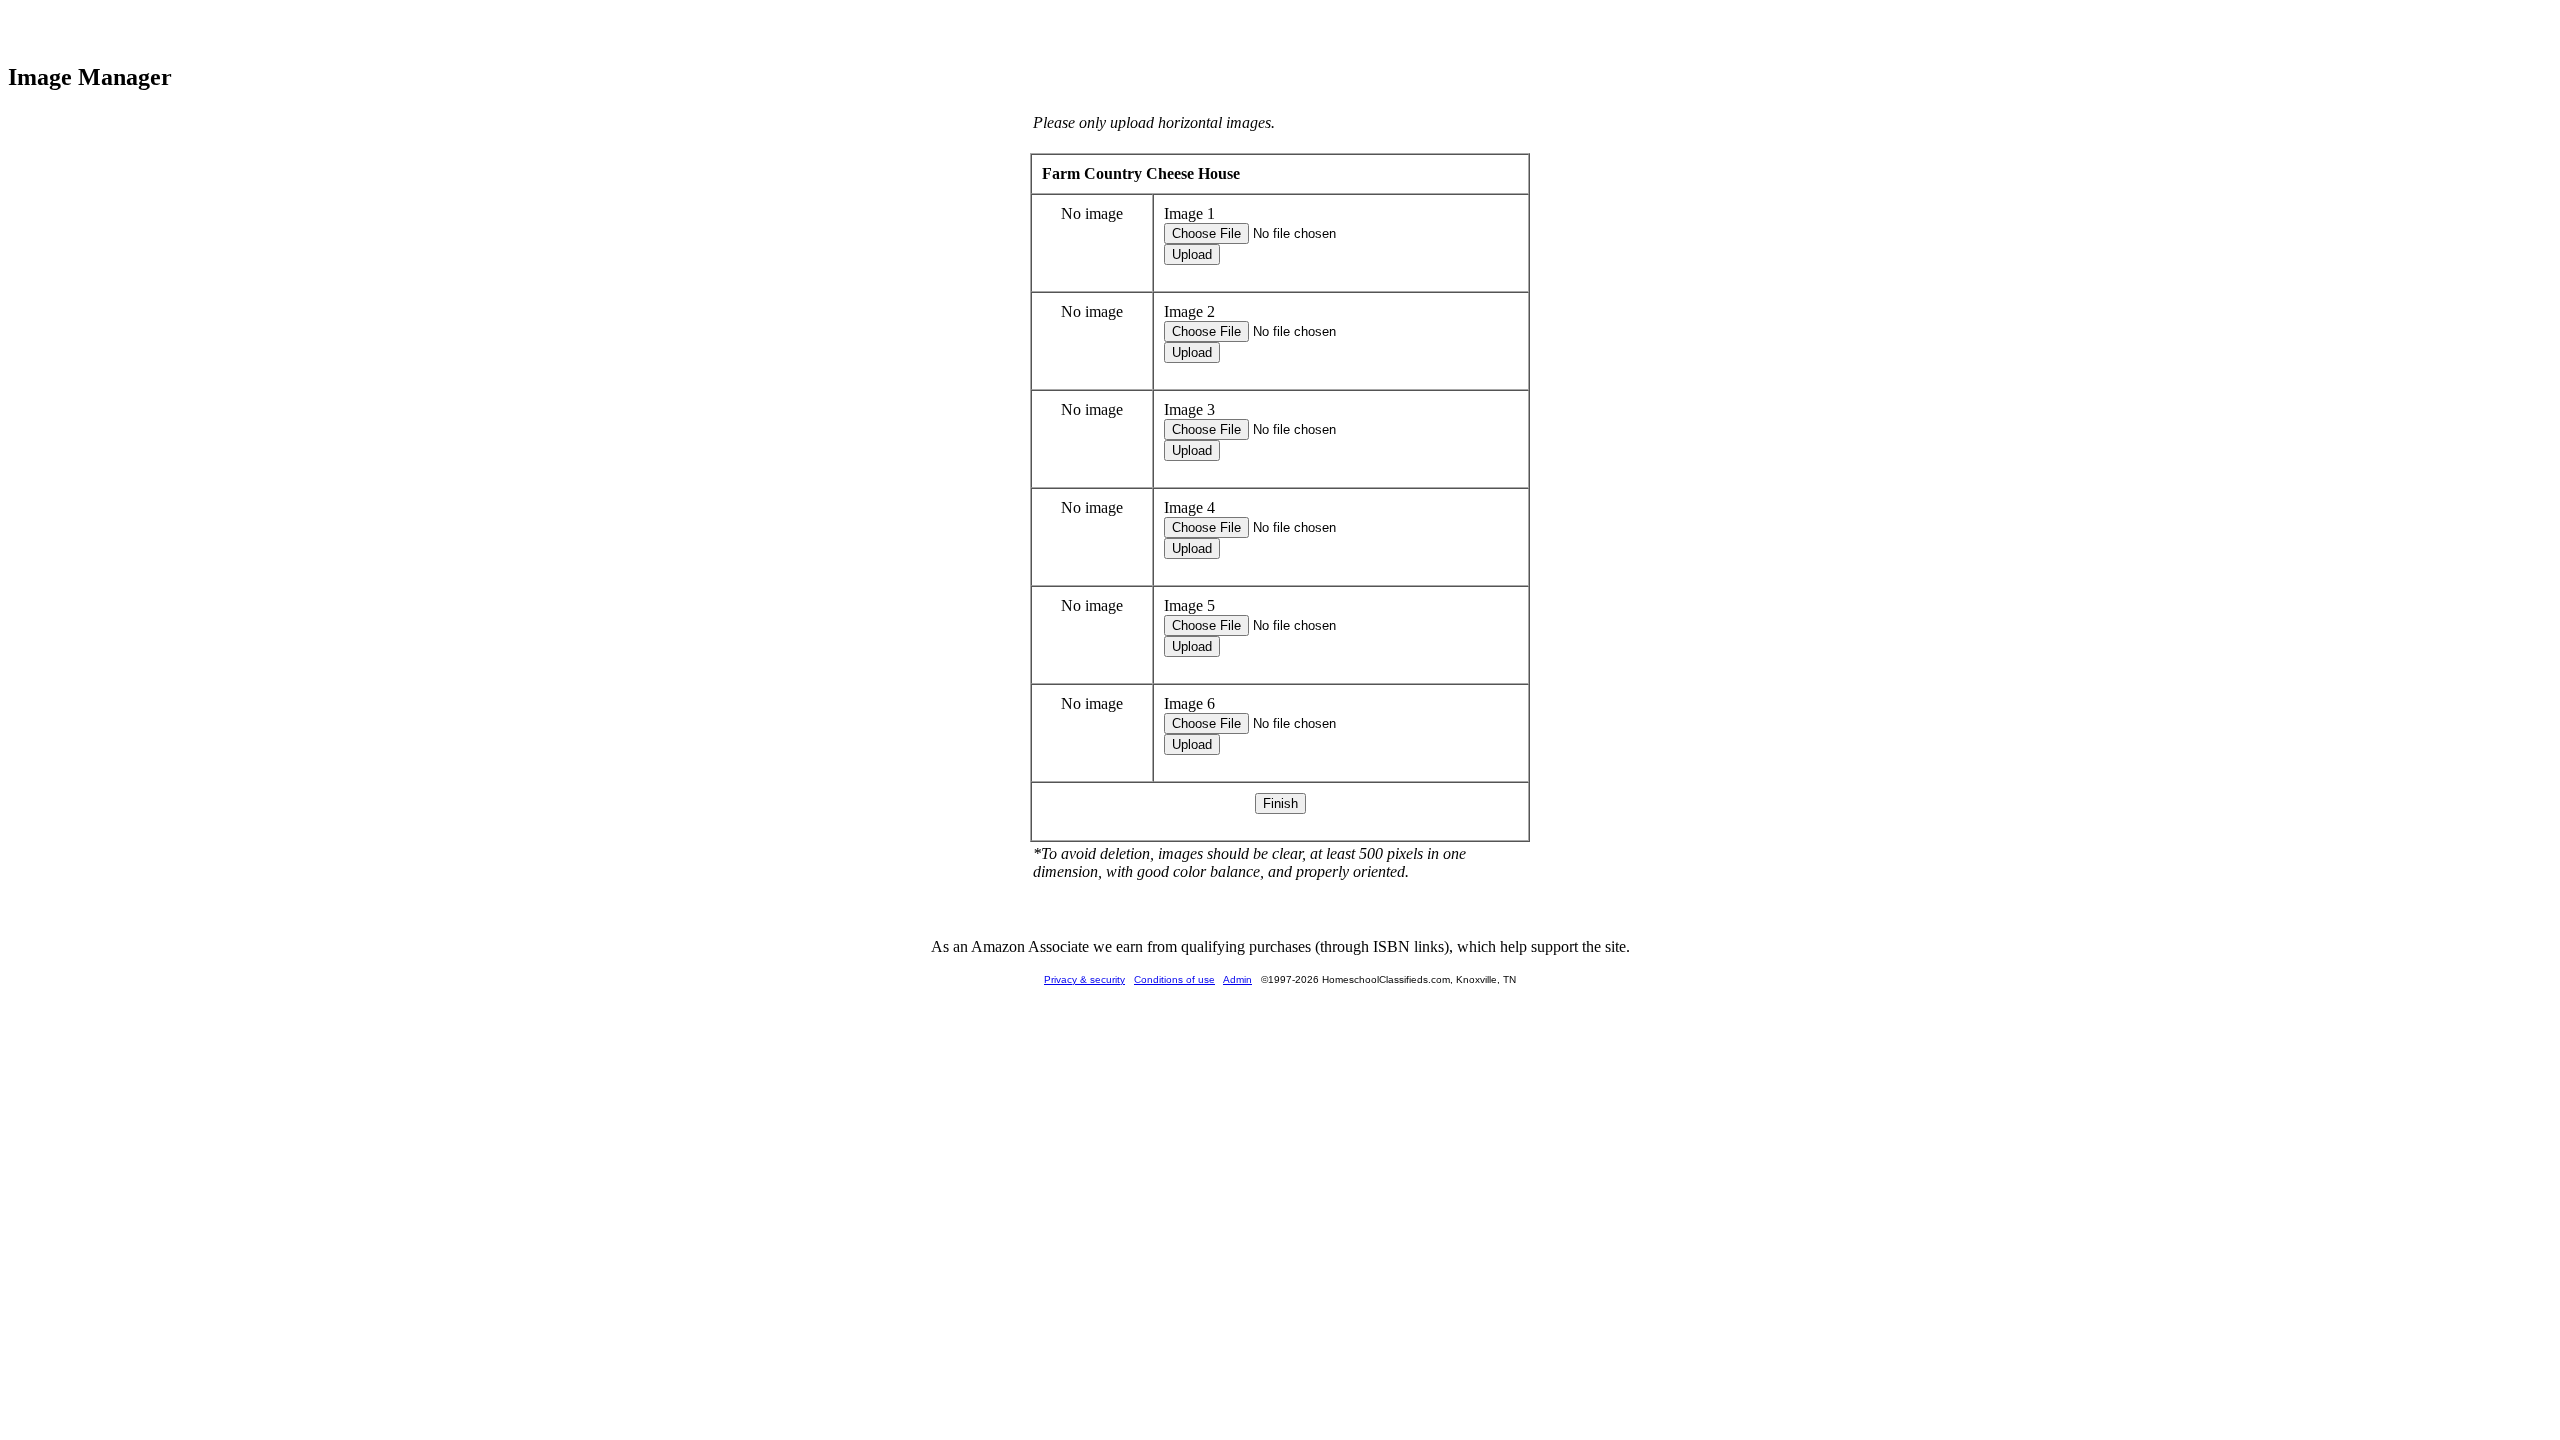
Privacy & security (1084, 979)
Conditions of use (1174, 979)
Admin (1237, 979)
